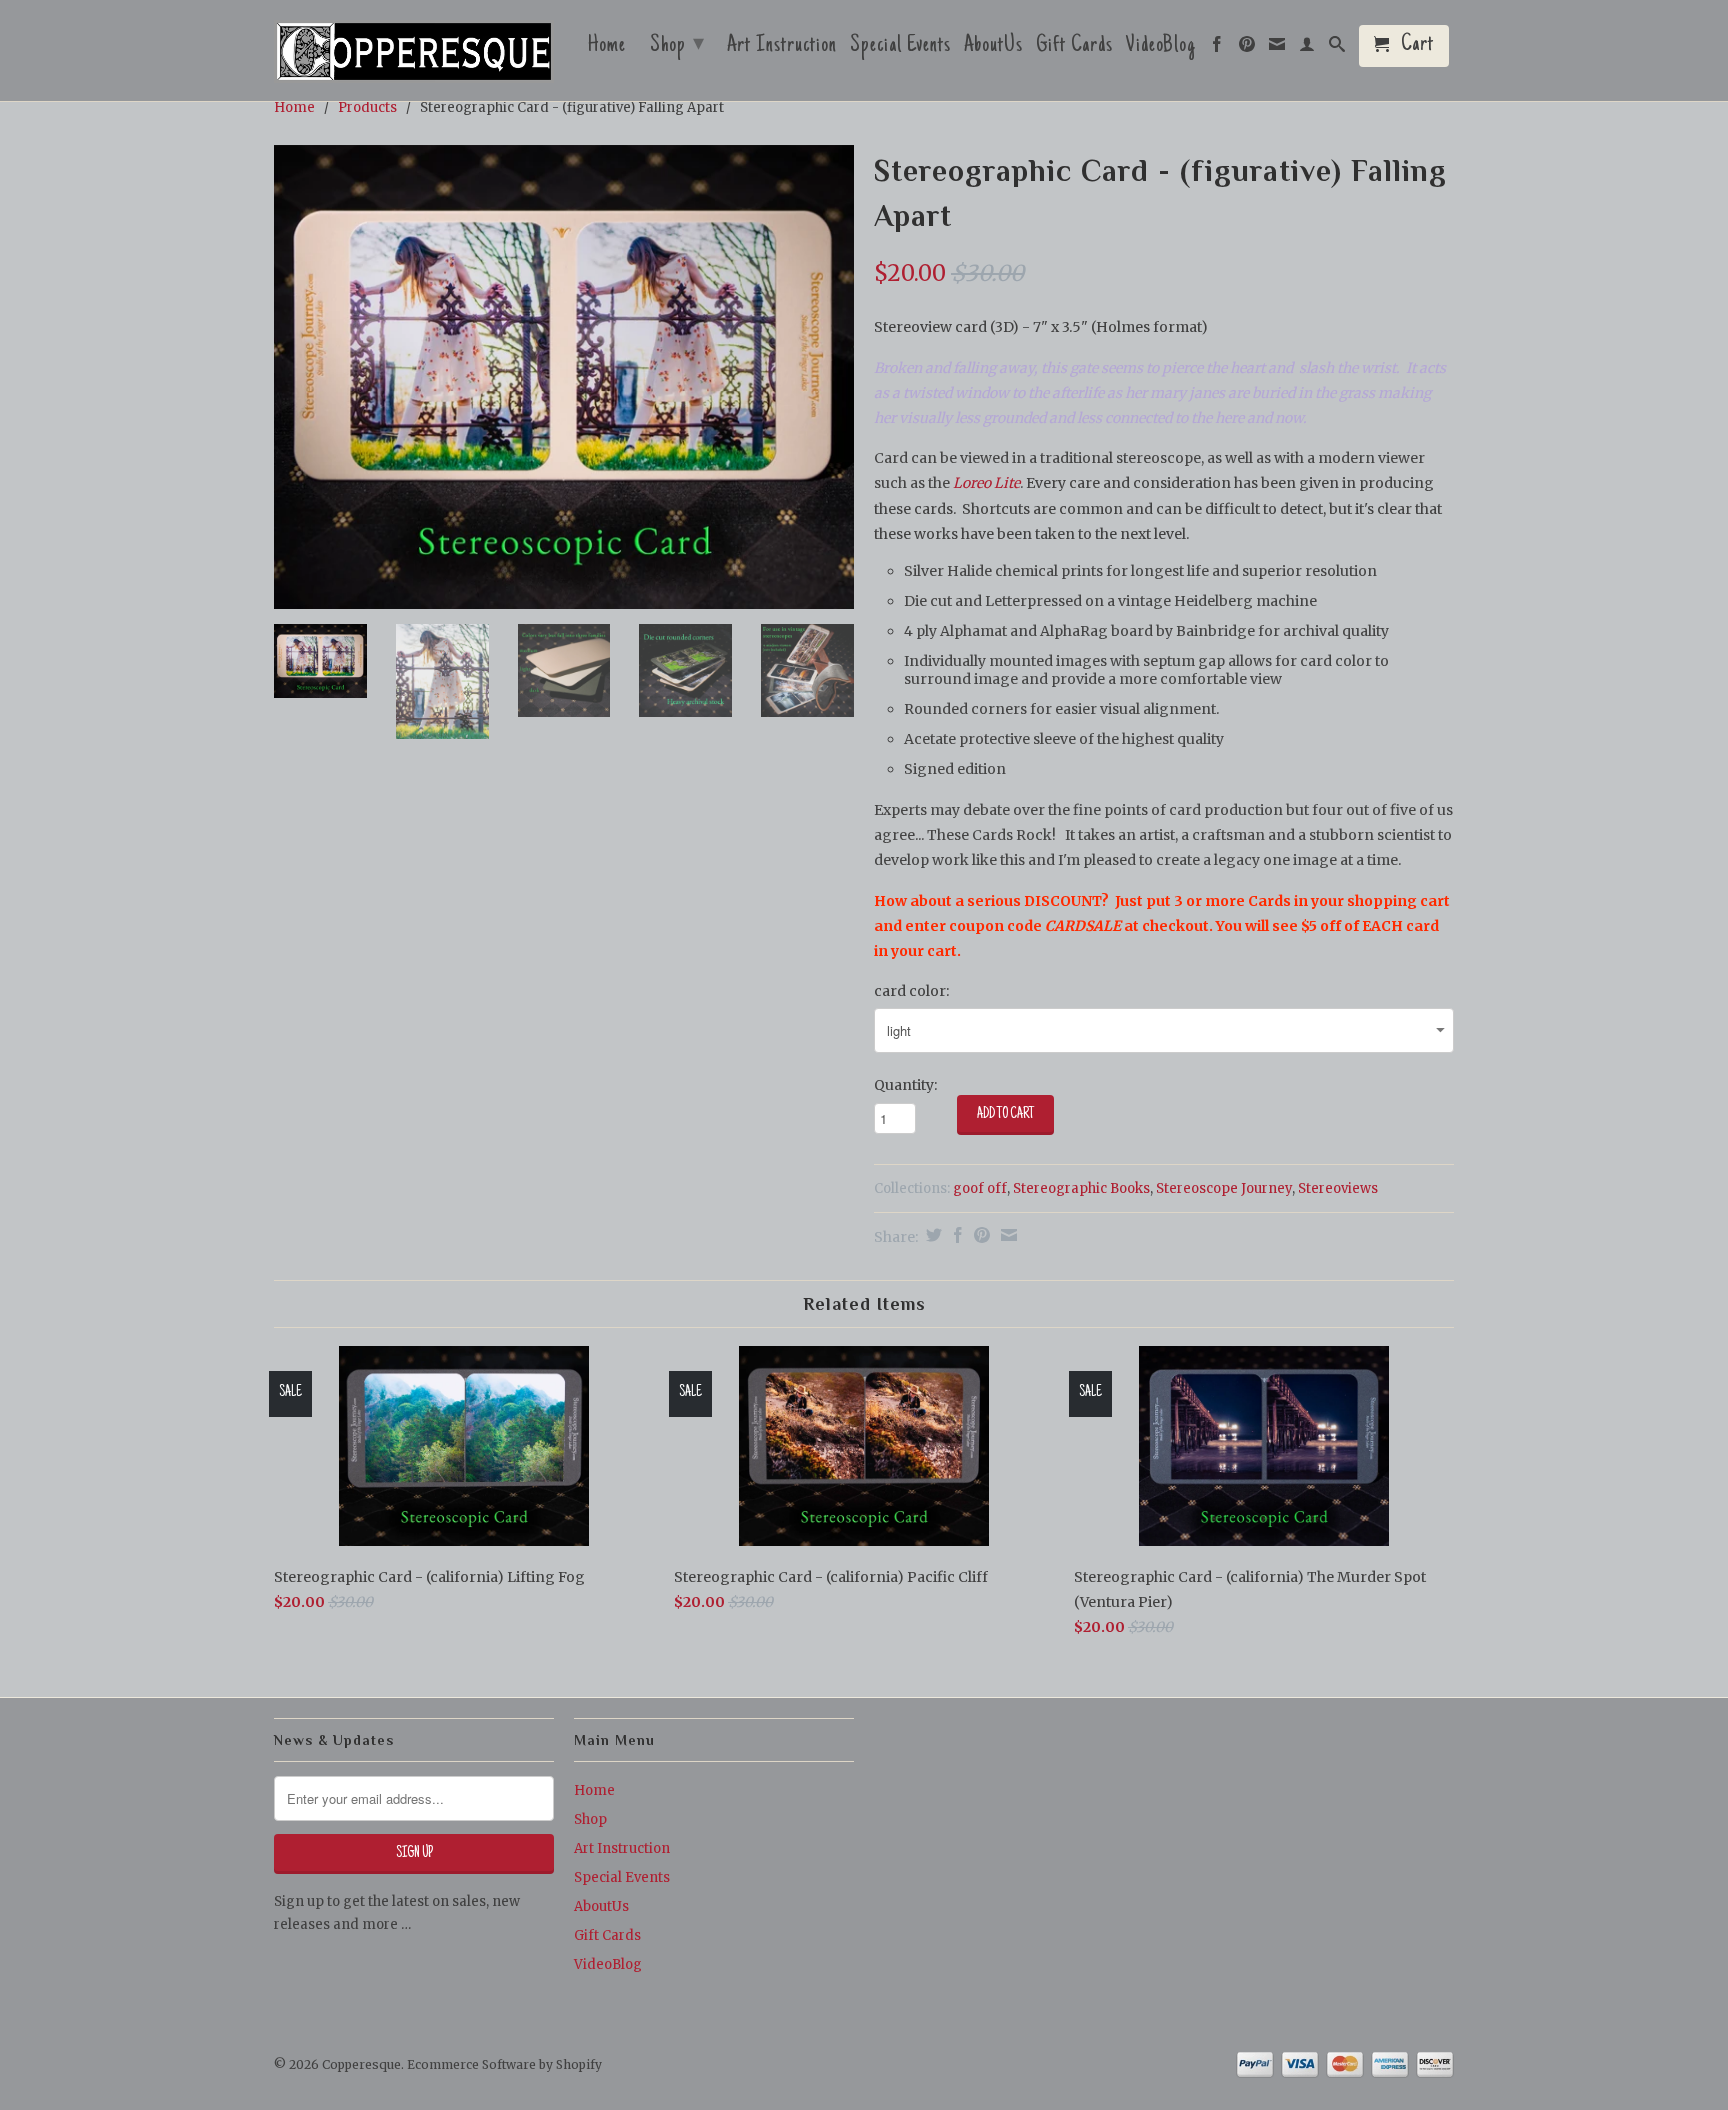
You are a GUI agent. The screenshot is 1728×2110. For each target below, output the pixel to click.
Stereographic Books (1081, 1188)
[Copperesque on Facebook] (1217, 49)
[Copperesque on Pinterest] (1247, 49)
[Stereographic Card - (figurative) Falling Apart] (564, 377)
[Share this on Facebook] (955, 1235)
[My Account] (1307, 49)
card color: (911, 991)
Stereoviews (1338, 1188)
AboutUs (993, 48)
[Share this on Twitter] (931, 1235)
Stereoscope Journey (1224, 1188)
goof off (980, 1188)
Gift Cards (1074, 48)
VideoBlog (1161, 48)
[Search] (1337, 49)
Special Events (900, 48)
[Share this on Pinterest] (979, 1235)
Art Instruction (782, 48)
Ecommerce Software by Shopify (504, 2064)
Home (607, 48)
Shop (677, 46)
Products (367, 107)
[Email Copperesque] (1277, 49)
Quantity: (905, 1085)
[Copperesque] (414, 53)
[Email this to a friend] (1006, 1235)
